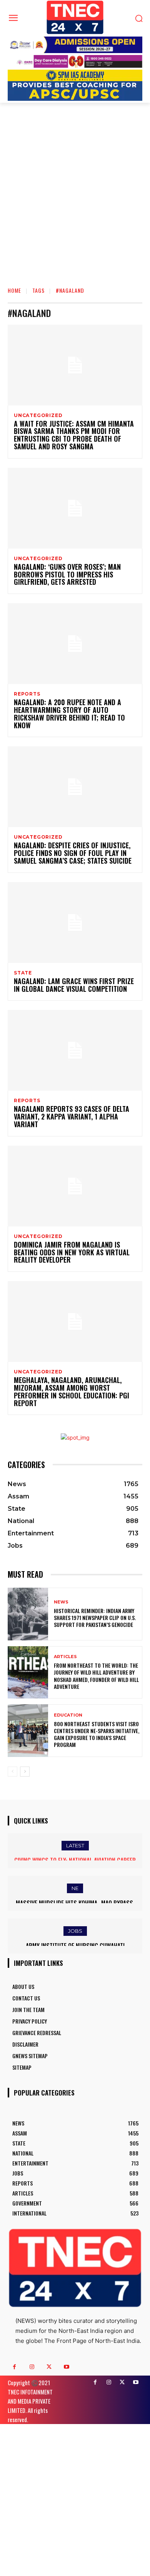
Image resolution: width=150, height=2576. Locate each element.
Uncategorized (38, 415)
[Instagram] (32, 2367)
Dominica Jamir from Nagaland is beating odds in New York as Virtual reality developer (72, 1252)
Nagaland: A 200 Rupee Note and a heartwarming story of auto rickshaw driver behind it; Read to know (69, 713)
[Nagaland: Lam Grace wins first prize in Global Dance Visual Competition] (75, 923)
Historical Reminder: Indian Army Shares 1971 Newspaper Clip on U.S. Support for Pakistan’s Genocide (95, 1618)
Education (68, 1715)
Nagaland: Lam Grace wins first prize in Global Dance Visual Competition (74, 985)
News (61, 1602)
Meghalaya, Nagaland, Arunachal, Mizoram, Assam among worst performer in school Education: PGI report (72, 1391)
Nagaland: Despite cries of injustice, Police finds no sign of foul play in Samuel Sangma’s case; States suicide (73, 853)
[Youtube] (66, 2367)
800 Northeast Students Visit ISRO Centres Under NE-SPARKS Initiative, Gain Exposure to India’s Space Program (97, 1734)
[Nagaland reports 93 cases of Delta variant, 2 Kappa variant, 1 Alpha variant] (75, 1050)
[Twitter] (49, 2367)
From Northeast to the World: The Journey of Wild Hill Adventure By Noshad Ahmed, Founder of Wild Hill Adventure (96, 1676)
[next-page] (25, 1772)
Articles (65, 1657)
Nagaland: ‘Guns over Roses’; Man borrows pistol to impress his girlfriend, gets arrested (67, 574)
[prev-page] (12, 1772)
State (23, 973)
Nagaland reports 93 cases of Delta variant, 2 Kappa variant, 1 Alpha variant (72, 1116)
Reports (27, 694)
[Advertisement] (75, 201)
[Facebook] (14, 2367)
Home (14, 290)
